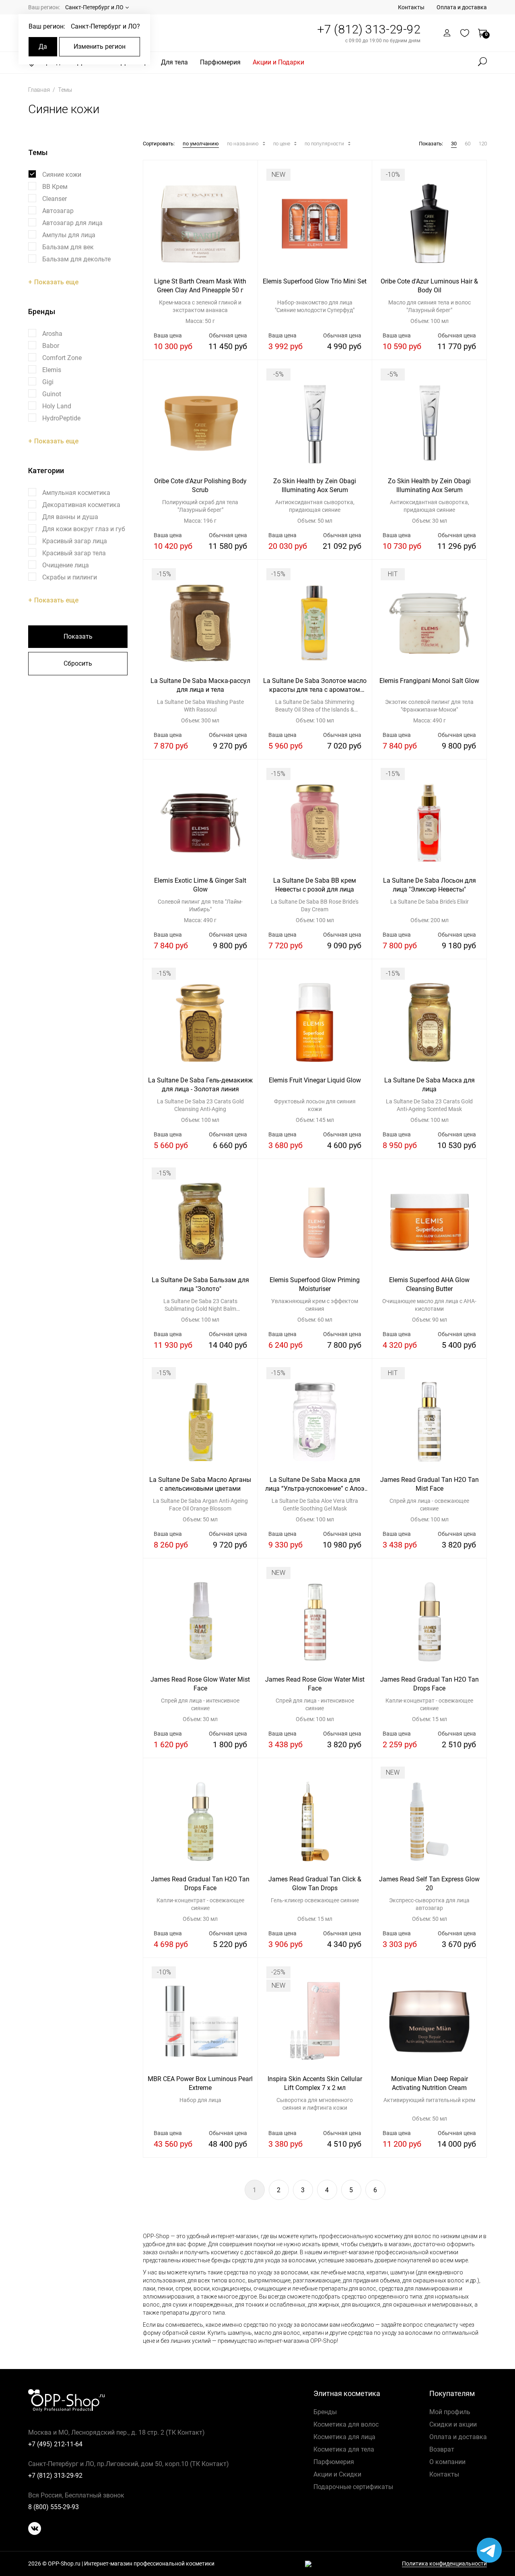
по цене (282, 144)
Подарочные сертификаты (353, 2487)
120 (483, 144)
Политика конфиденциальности (444, 2564)
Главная (40, 90)
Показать (78, 636)
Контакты (411, 7)
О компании (447, 2462)
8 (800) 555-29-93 (54, 2507)
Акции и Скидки (337, 2474)
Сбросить (78, 663)
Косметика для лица (344, 2437)
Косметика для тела (344, 2449)
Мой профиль (450, 2412)
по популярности (325, 144)
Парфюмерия (220, 62)
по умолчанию (201, 144)
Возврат (442, 2449)
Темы (65, 90)
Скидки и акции (453, 2424)
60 (468, 144)
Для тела (174, 62)
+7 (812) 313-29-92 (369, 29)
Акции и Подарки (278, 62)
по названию (243, 144)
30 (454, 144)
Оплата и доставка (462, 7)
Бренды (325, 2412)
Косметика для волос (346, 2424)
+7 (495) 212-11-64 (55, 2444)
